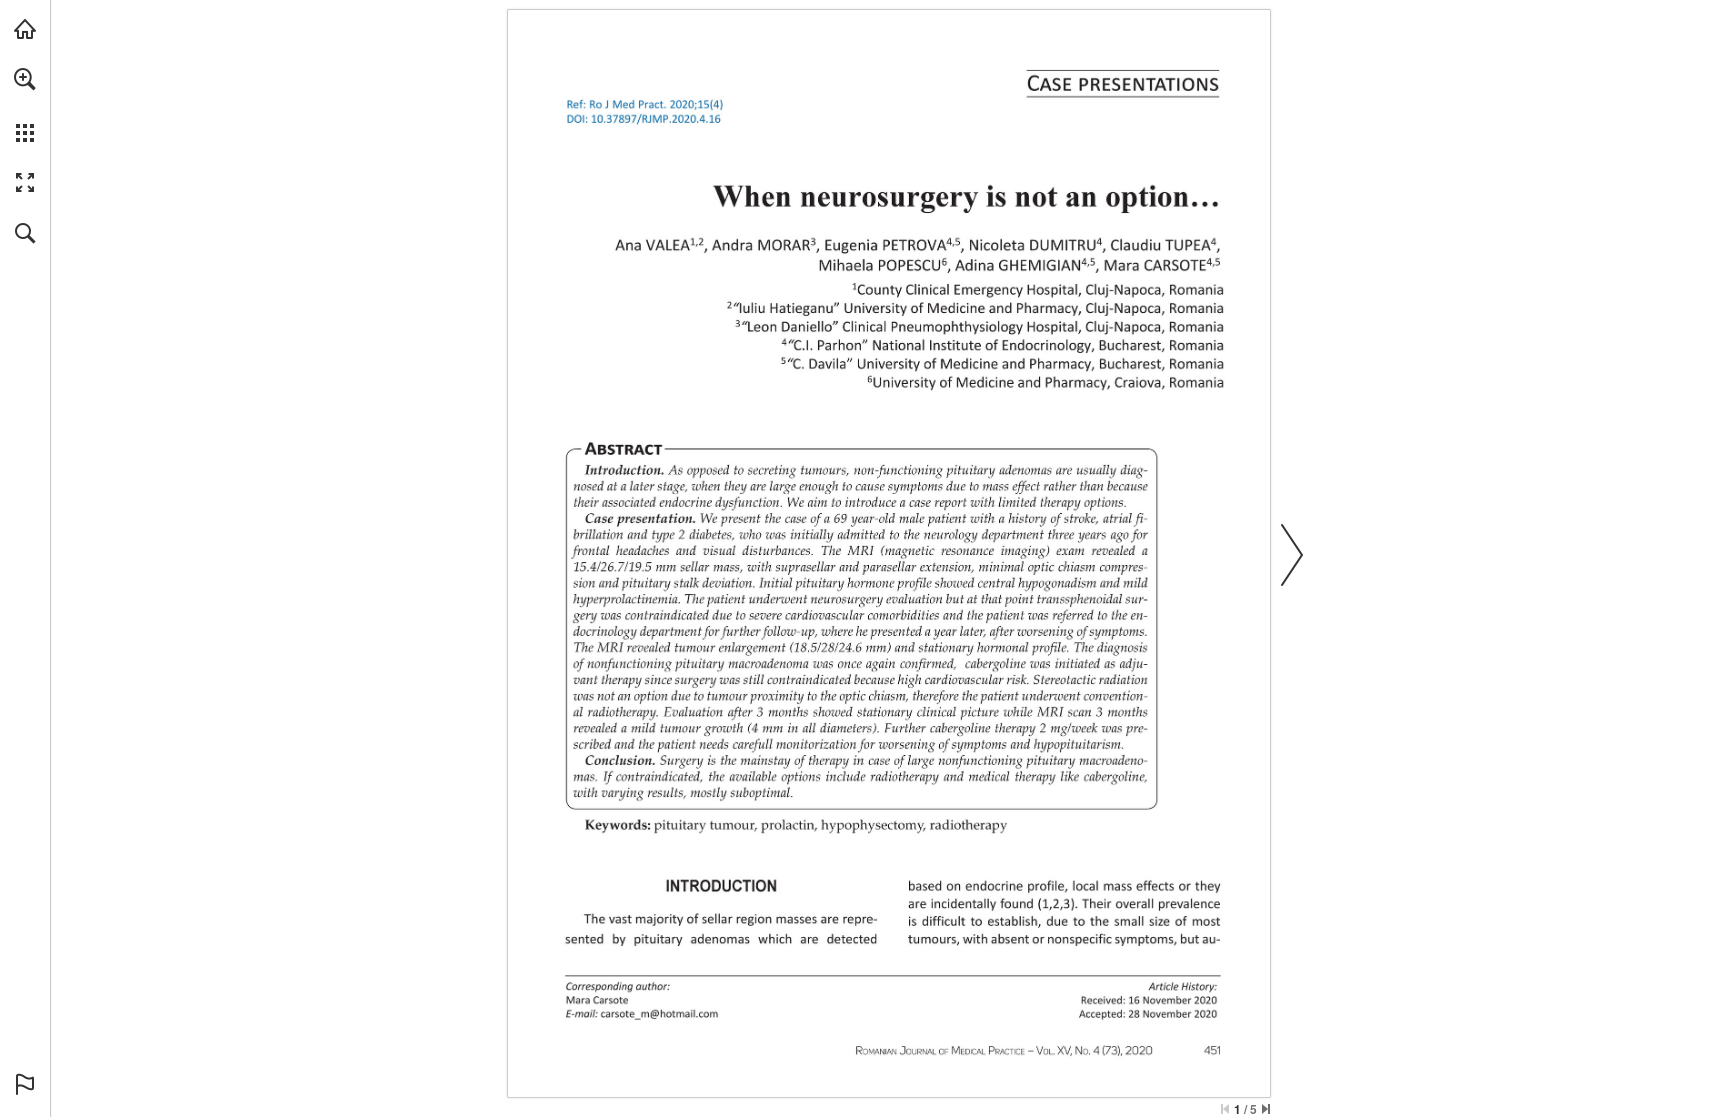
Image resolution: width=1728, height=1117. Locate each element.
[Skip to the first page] (1225, 1109)
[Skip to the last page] (1266, 1109)
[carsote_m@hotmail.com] (660, 1012)
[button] (25, 79)
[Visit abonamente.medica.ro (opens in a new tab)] (25, 29)
